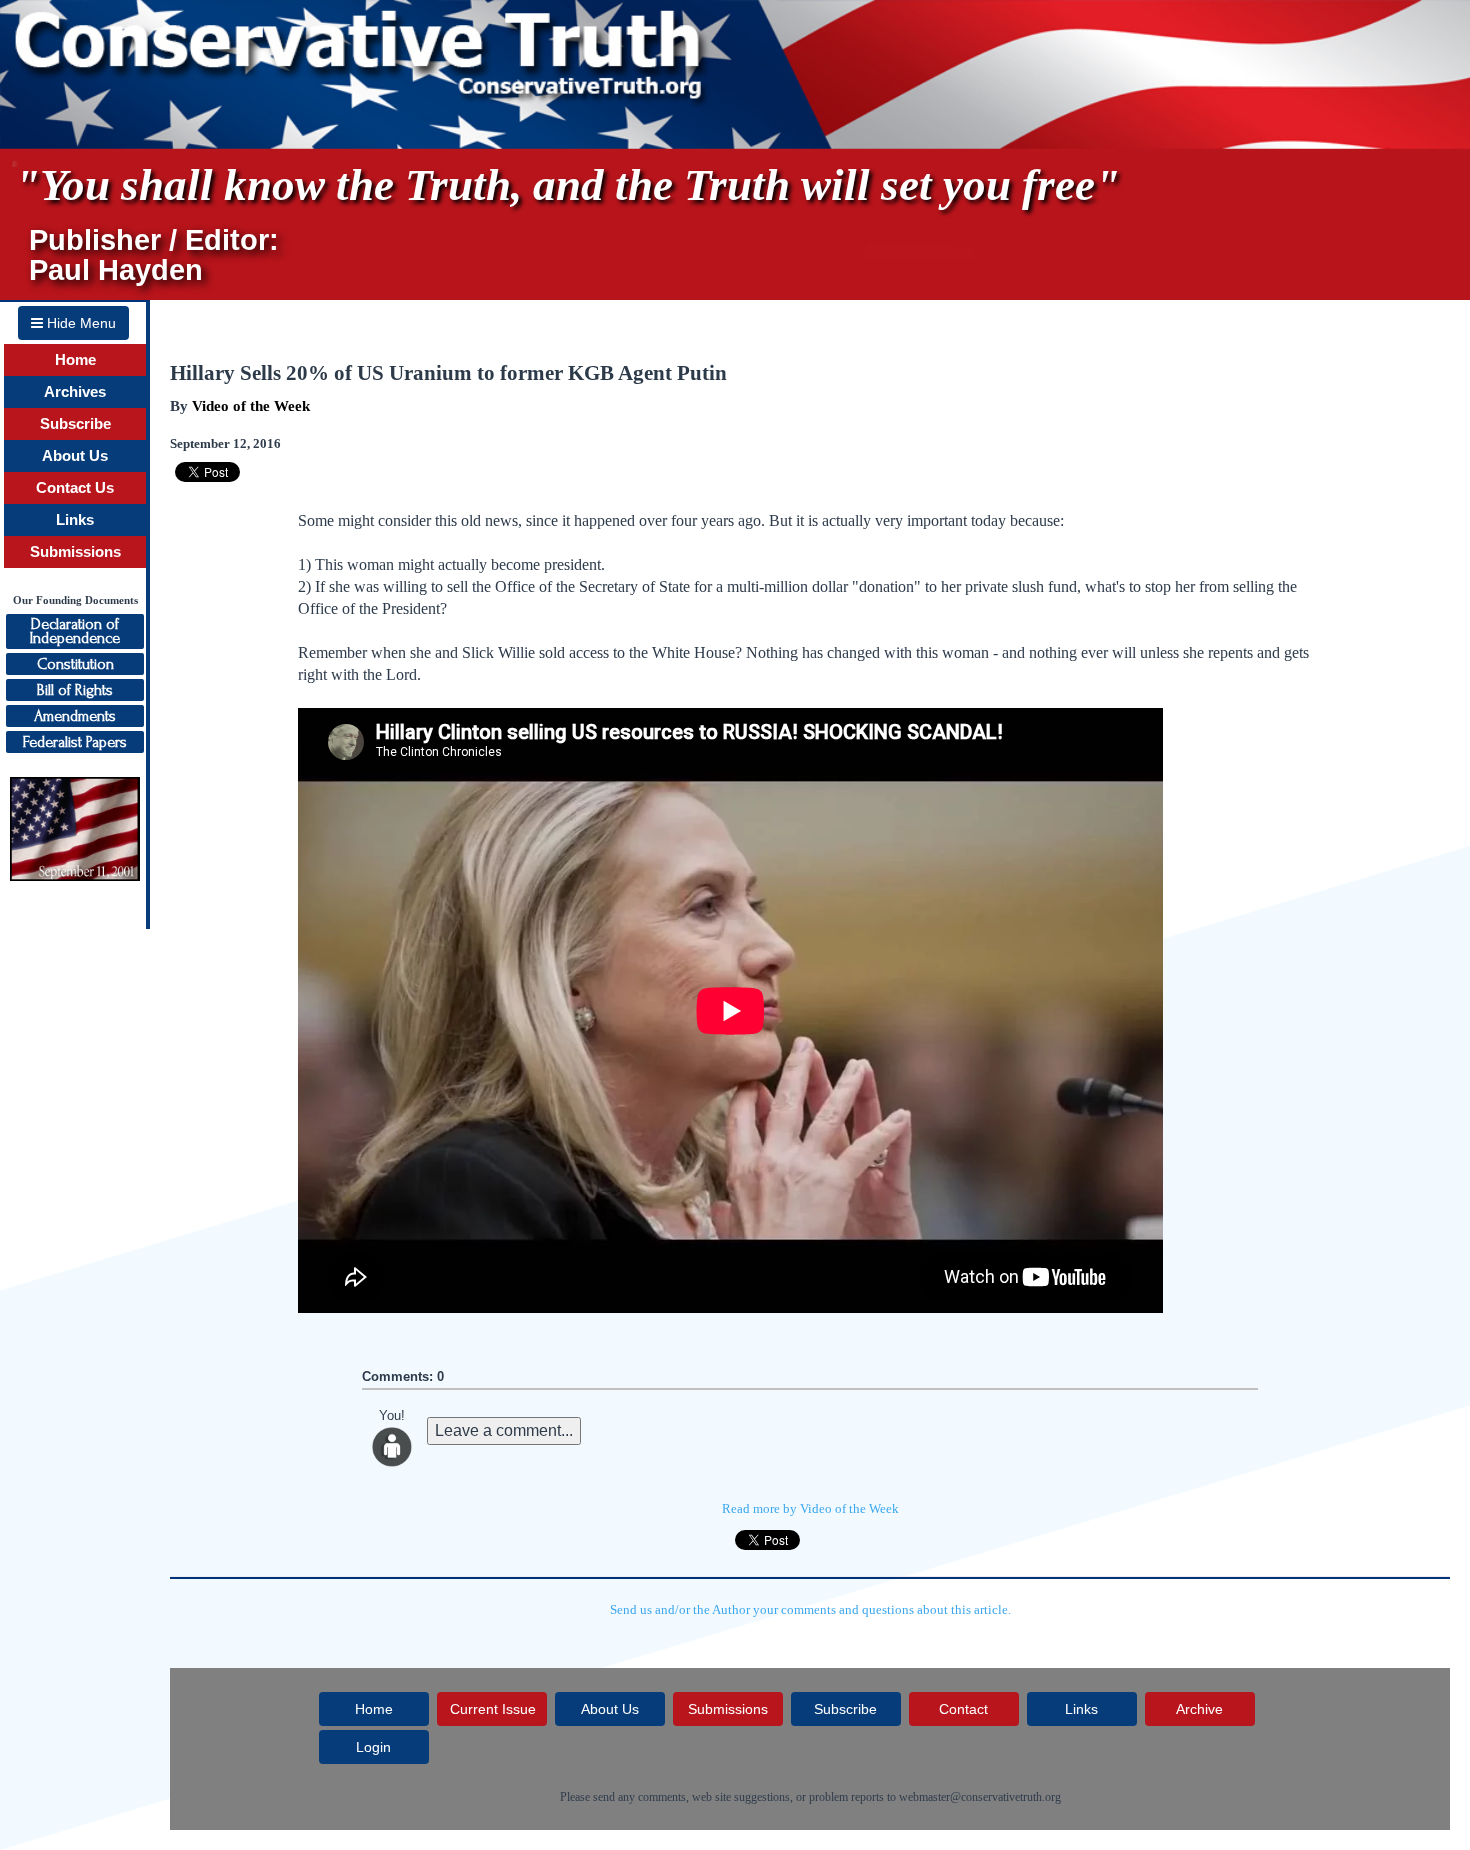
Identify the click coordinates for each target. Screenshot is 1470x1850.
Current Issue (493, 1709)
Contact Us (75, 488)
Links (75, 520)
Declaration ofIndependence (75, 631)
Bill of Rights (75, 690)
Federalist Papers (75, 742)
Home (75, 360)
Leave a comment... (504, 1430)
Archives (75, 392)
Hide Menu (79, 323)
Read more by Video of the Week (810, 1508)
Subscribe (75, 424)
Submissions (75, 552)
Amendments (75, 716)
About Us (75, 456)
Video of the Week (251, 406)
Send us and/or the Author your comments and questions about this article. (810, 1609)
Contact (963, 1709)
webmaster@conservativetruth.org (980, 1797)
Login (373, 1747)
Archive (1199, 1709)
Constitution (75, 664)
